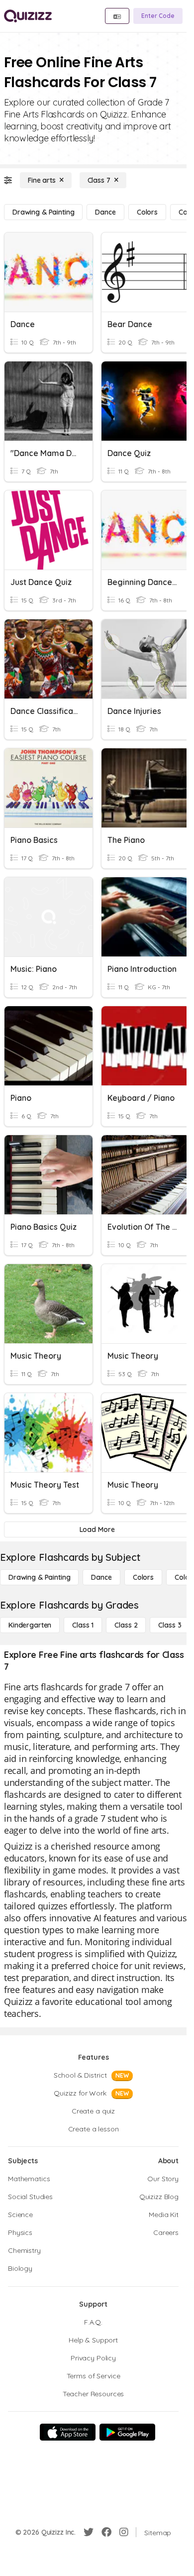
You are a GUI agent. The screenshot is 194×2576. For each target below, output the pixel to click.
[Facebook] (106, 2532)
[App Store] (68, 2432)
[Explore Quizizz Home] (28, 16)
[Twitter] (89, 2532)
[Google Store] (127, 2432)
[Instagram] (124, 2532)
